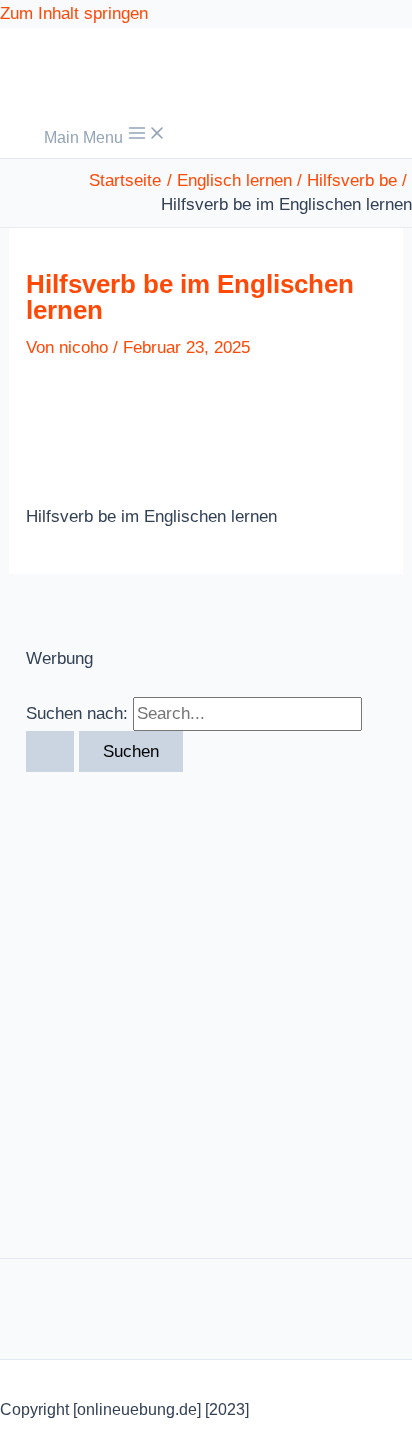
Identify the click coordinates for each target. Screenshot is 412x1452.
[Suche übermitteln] (50, 751)
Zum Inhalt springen (74, 13)
